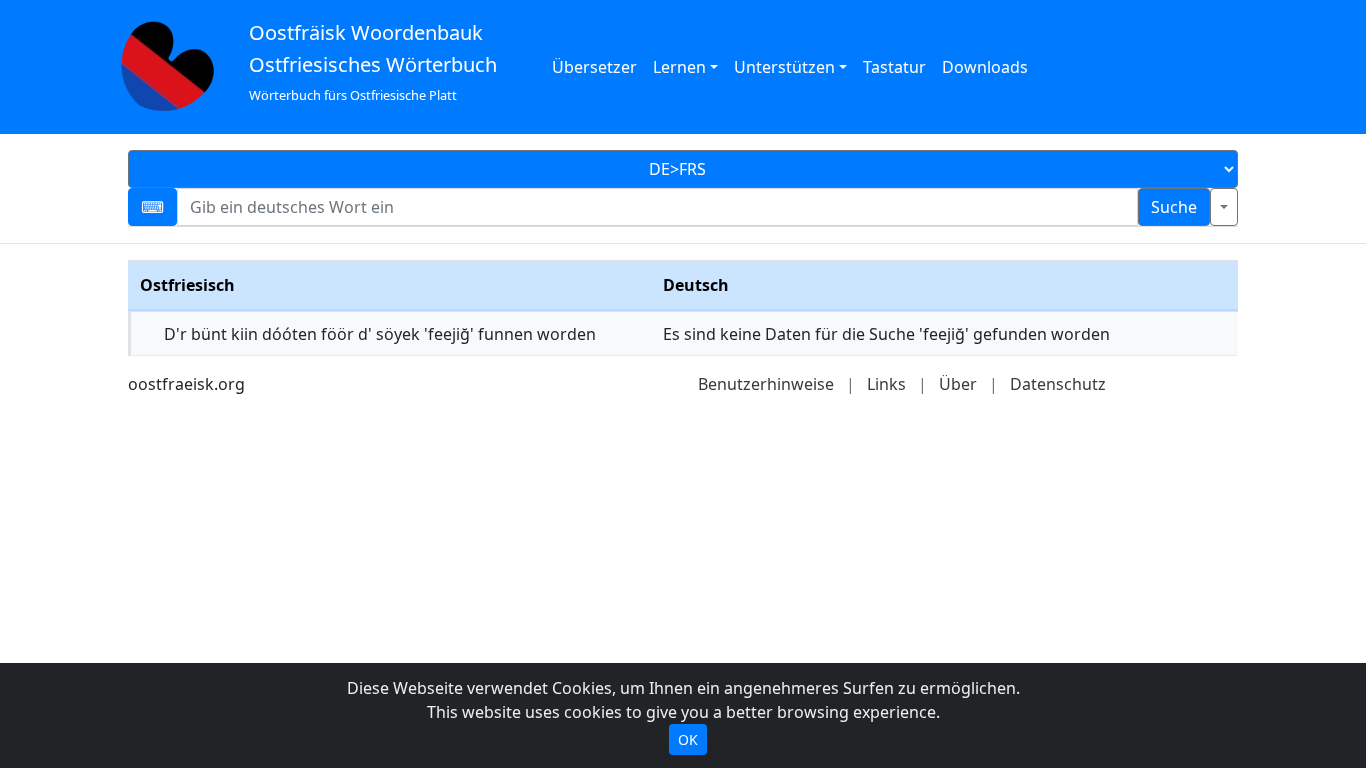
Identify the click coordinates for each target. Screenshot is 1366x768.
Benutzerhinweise (766, 384)
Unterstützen (784, 67)
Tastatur (894, 67)
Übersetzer (594, 67)
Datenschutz (1058, 384)
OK (688, 739)
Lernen (679, 67)
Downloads (985, 67)
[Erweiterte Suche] (1224, 207)
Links (886, 384)
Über (958, 384)
